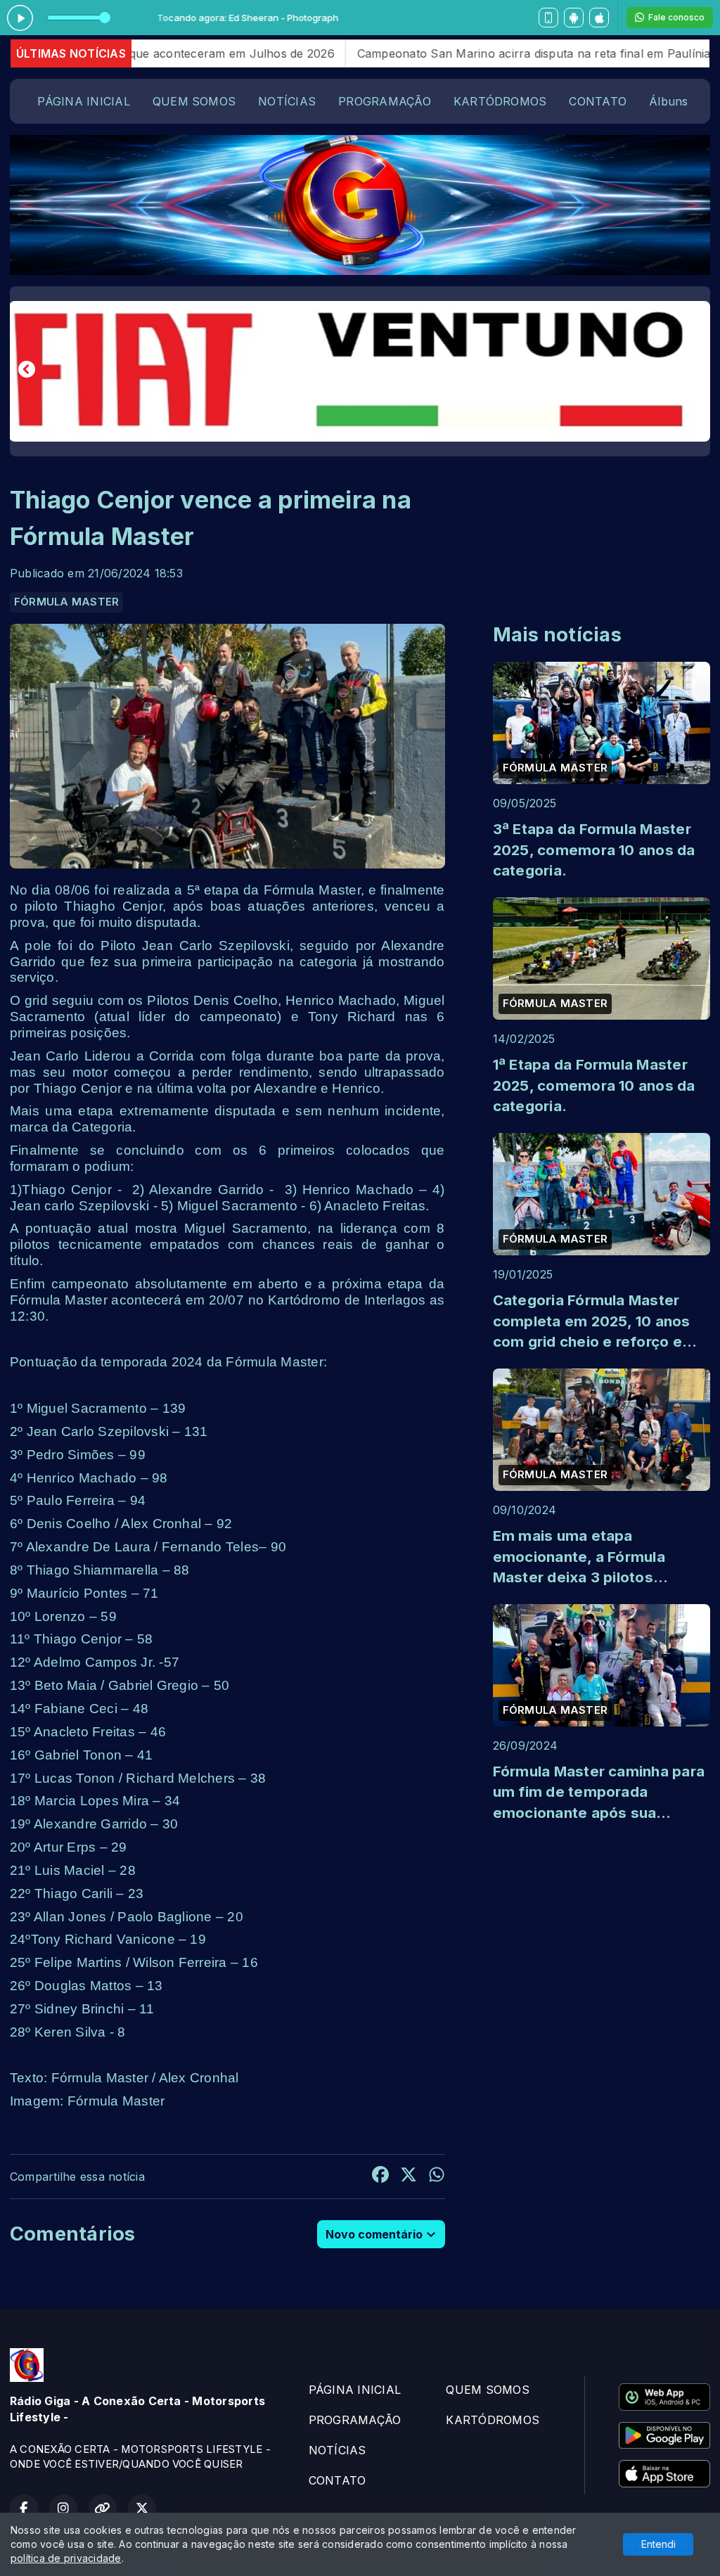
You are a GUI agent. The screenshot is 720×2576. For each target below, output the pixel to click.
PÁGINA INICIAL (83, 101)
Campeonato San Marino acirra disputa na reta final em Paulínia (444, 53)
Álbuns (668, 101)
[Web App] (548, 18)
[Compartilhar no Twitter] (409, 2177)
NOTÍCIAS (287, 101)
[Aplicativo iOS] (599, 18)
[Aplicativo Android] (574, 18)
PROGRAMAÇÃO (385, 101)
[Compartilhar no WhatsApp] (437, 2177)
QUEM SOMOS (194, 101)
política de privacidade (66, 2558)
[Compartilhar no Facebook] (380, 2177)
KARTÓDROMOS (500, 101)
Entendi (658, 2544)
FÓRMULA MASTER (66, 602)
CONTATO (598, 101)
